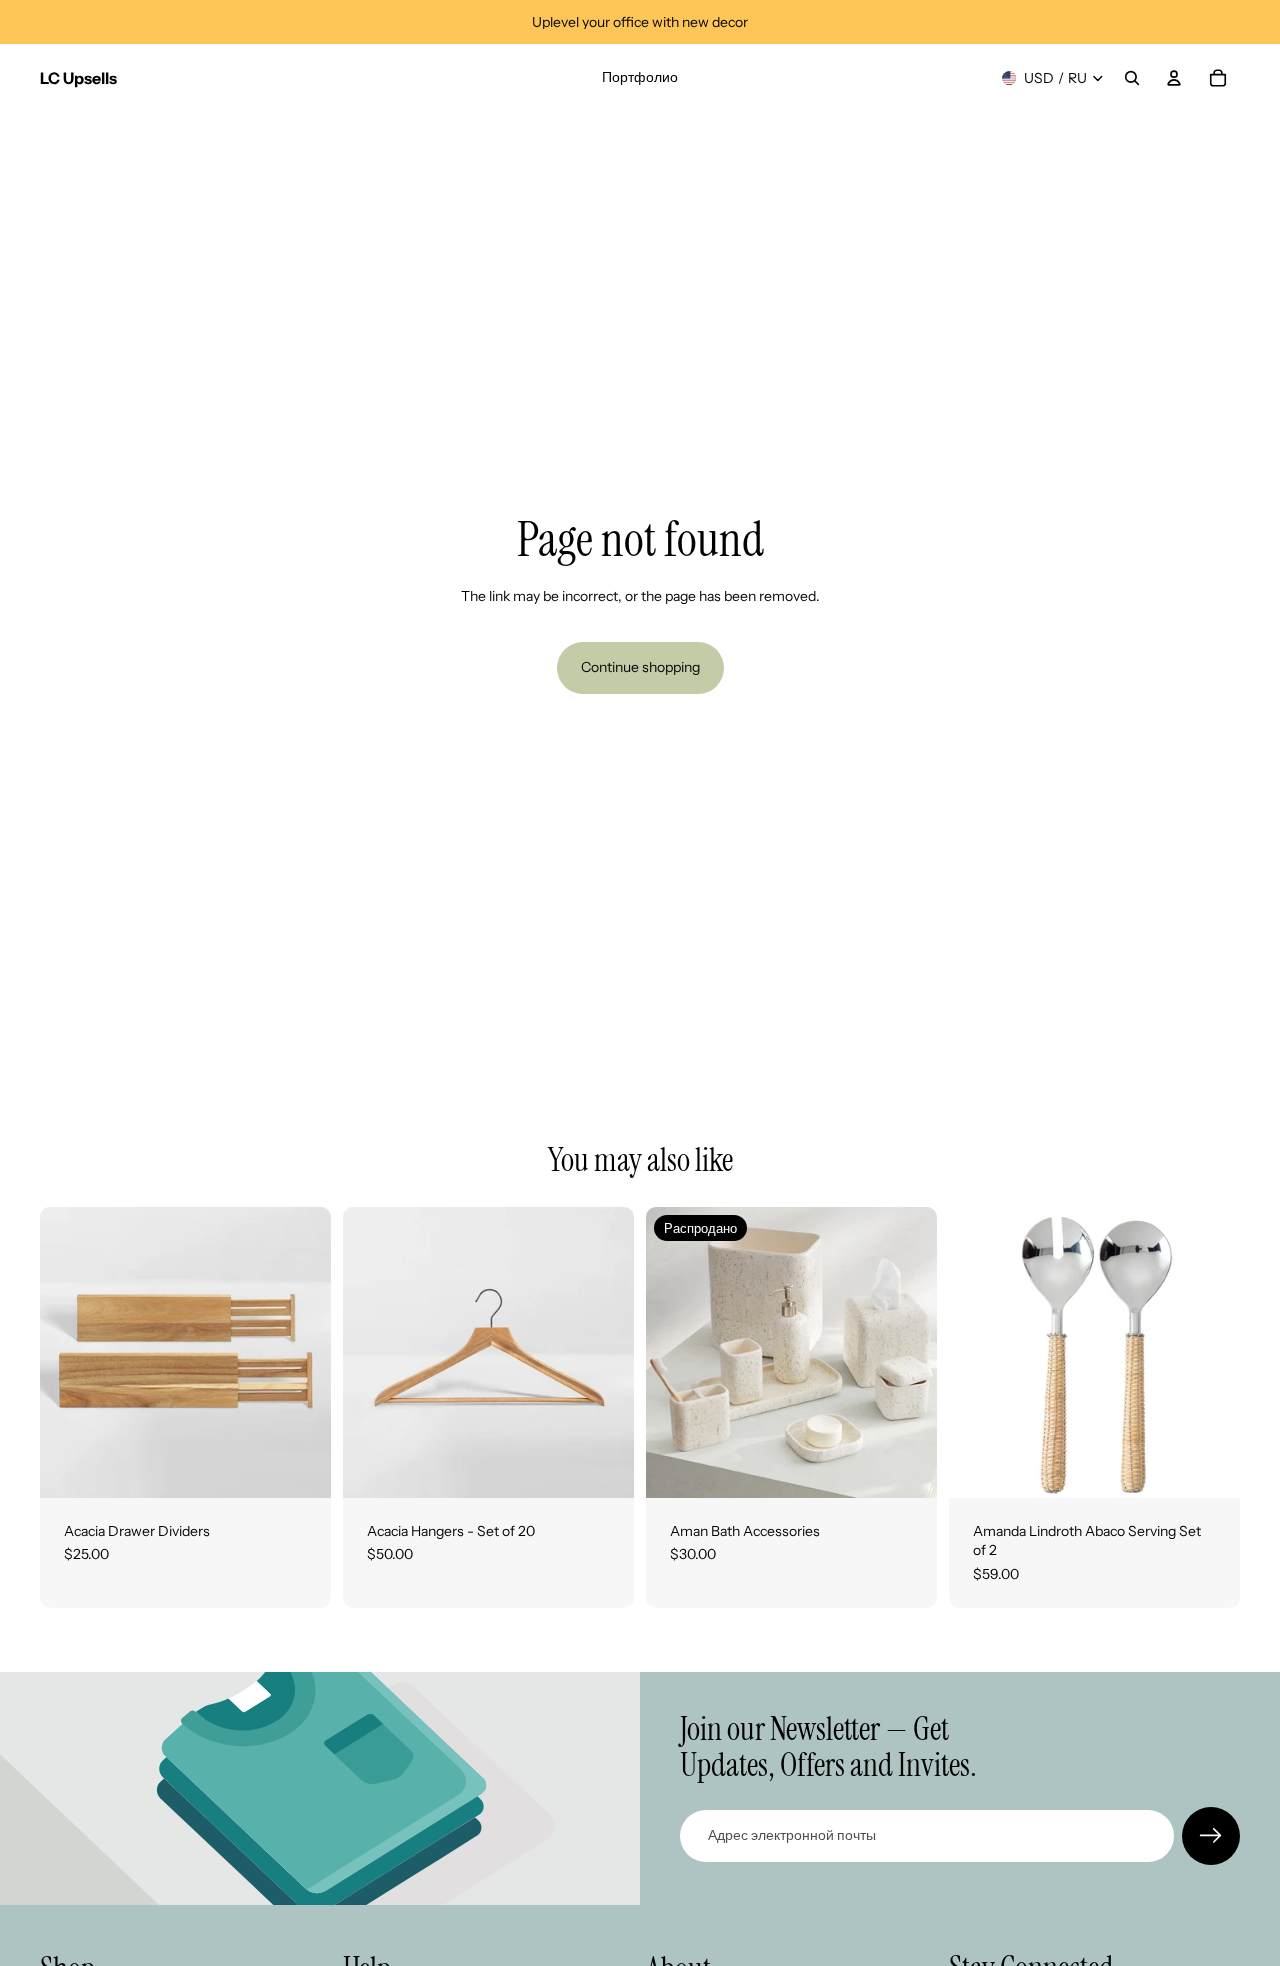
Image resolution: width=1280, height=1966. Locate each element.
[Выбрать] (300, 1467)
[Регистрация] (1211, 1836)
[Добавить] (1209, 1467)
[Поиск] (1132, 78)
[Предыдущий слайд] (70, 1352)
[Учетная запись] (1174, 78)
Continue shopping (640, 667)
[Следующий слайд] (301, 1352)
